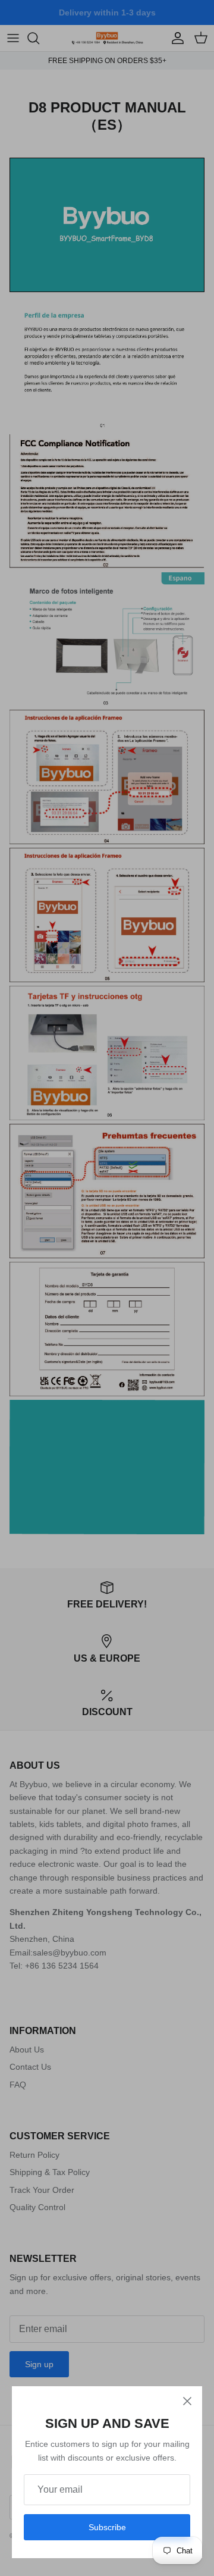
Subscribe (107, 2527)
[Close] (187, 2401)
